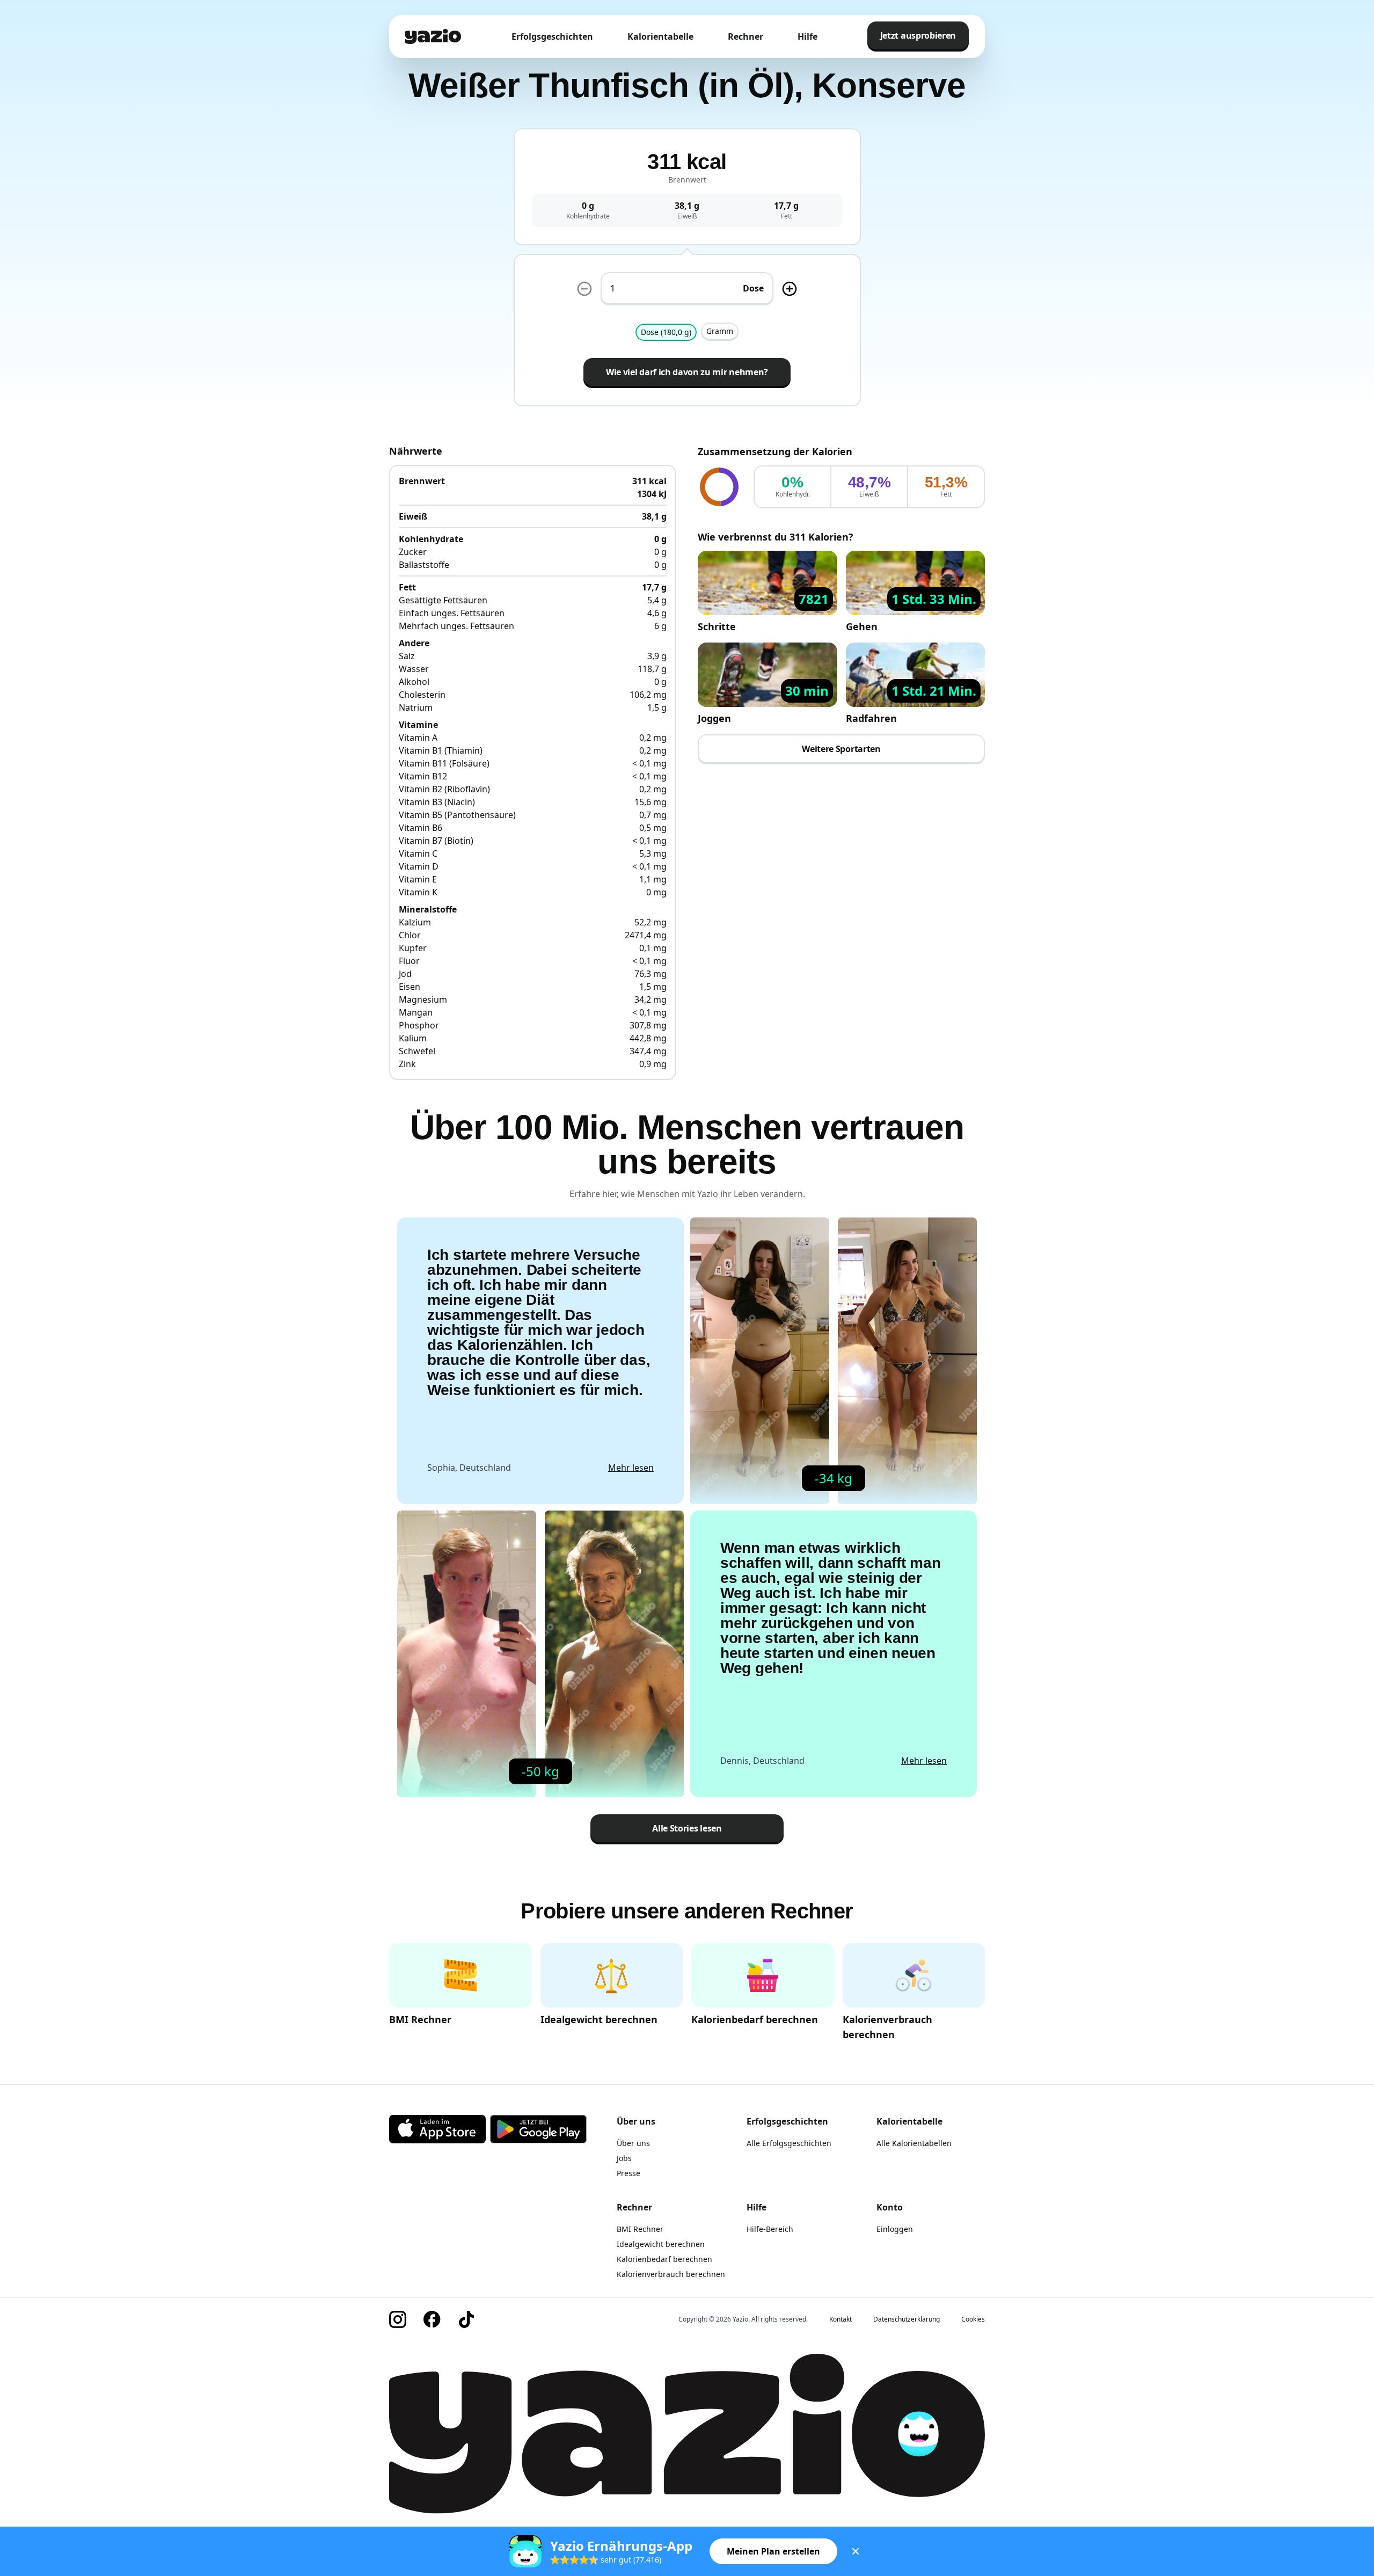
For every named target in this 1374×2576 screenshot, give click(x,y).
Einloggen (895, 2229)
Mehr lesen (631, 1468)
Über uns (633, 2143)
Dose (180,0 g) (666, 332)
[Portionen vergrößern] (790, 289)
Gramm (720, 331)
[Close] (856, 2551)
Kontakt (841, 2319)
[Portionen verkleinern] (584, 289)
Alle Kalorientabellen (914, 2143)
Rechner (746, 37)
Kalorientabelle (660, 37)
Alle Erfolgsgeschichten (789, 2143)
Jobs (624, 2158)
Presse (628, 2173)
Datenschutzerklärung (907, 2319)
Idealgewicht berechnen (661, 2244)
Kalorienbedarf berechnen (664, 2259)
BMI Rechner (640, 2229)
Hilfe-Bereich (770, 2229)
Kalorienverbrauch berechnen (671, 2274)
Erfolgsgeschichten (552, 37)
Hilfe (807, 37)
